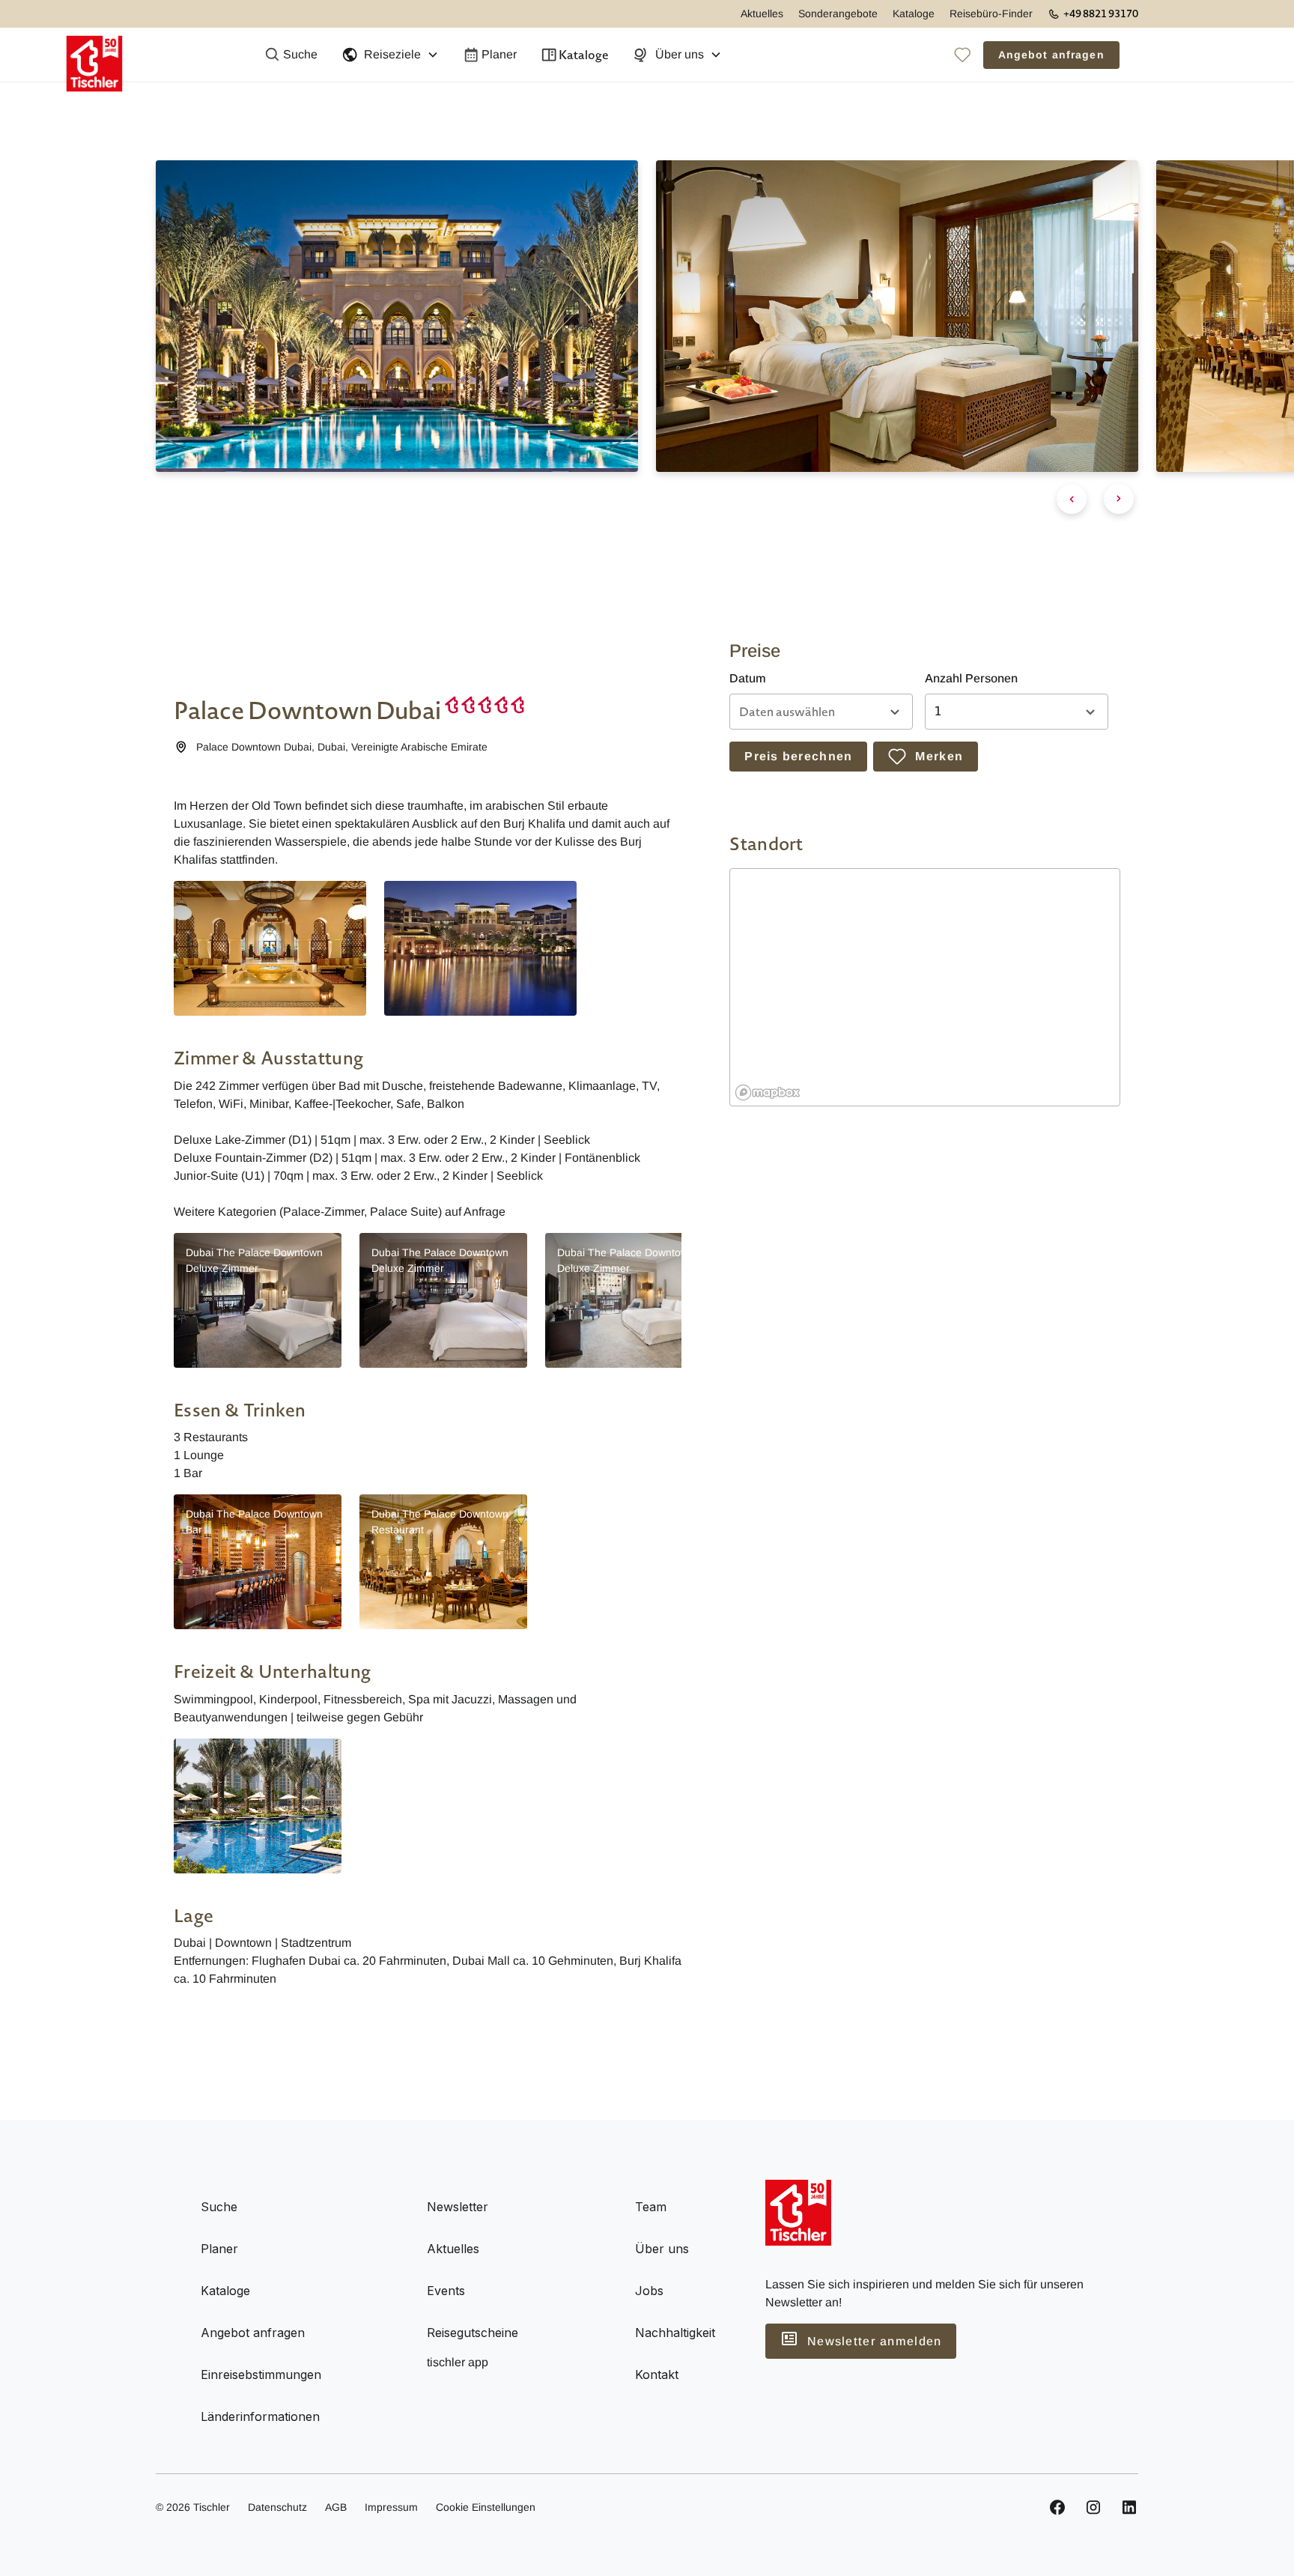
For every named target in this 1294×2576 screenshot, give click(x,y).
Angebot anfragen (1051, 55)
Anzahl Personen (971, 678)
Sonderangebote (838, 13)
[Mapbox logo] (768, 1092)
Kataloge (914, 13)
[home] (94, 55)
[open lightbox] (270, 948)
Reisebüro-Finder (991, 13)
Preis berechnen (798, 756)
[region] (926, 988)
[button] (390, 55)
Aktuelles (762, 13)
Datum (748, 678)
